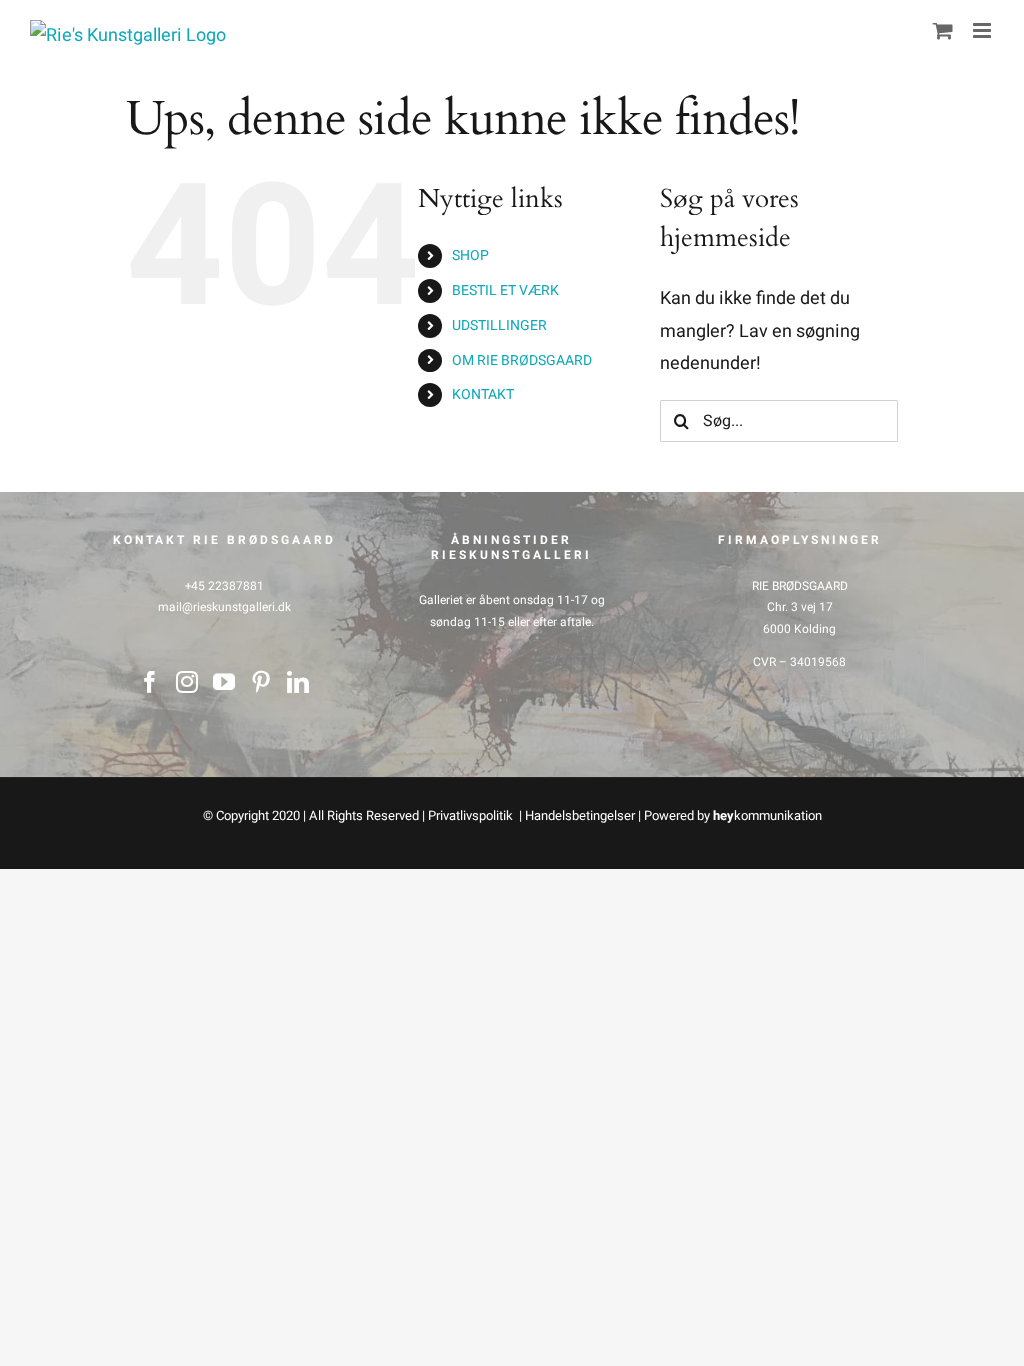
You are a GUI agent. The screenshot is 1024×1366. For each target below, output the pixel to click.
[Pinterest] (261, 682)
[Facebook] (150, 682)
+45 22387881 (224, 586)
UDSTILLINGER (499, 325)
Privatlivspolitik (472, 815)
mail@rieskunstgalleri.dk (224, 607)
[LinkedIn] (298, 682)
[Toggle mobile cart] (943, 30)
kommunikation (767, 815)
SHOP (470, 255)
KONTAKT (483, 394)
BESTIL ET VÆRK (505, 290)
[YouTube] (224, 682)
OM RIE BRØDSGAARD (522, 360)
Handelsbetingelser (580, 815)
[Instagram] (187, 682)
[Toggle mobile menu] (983, 30)
